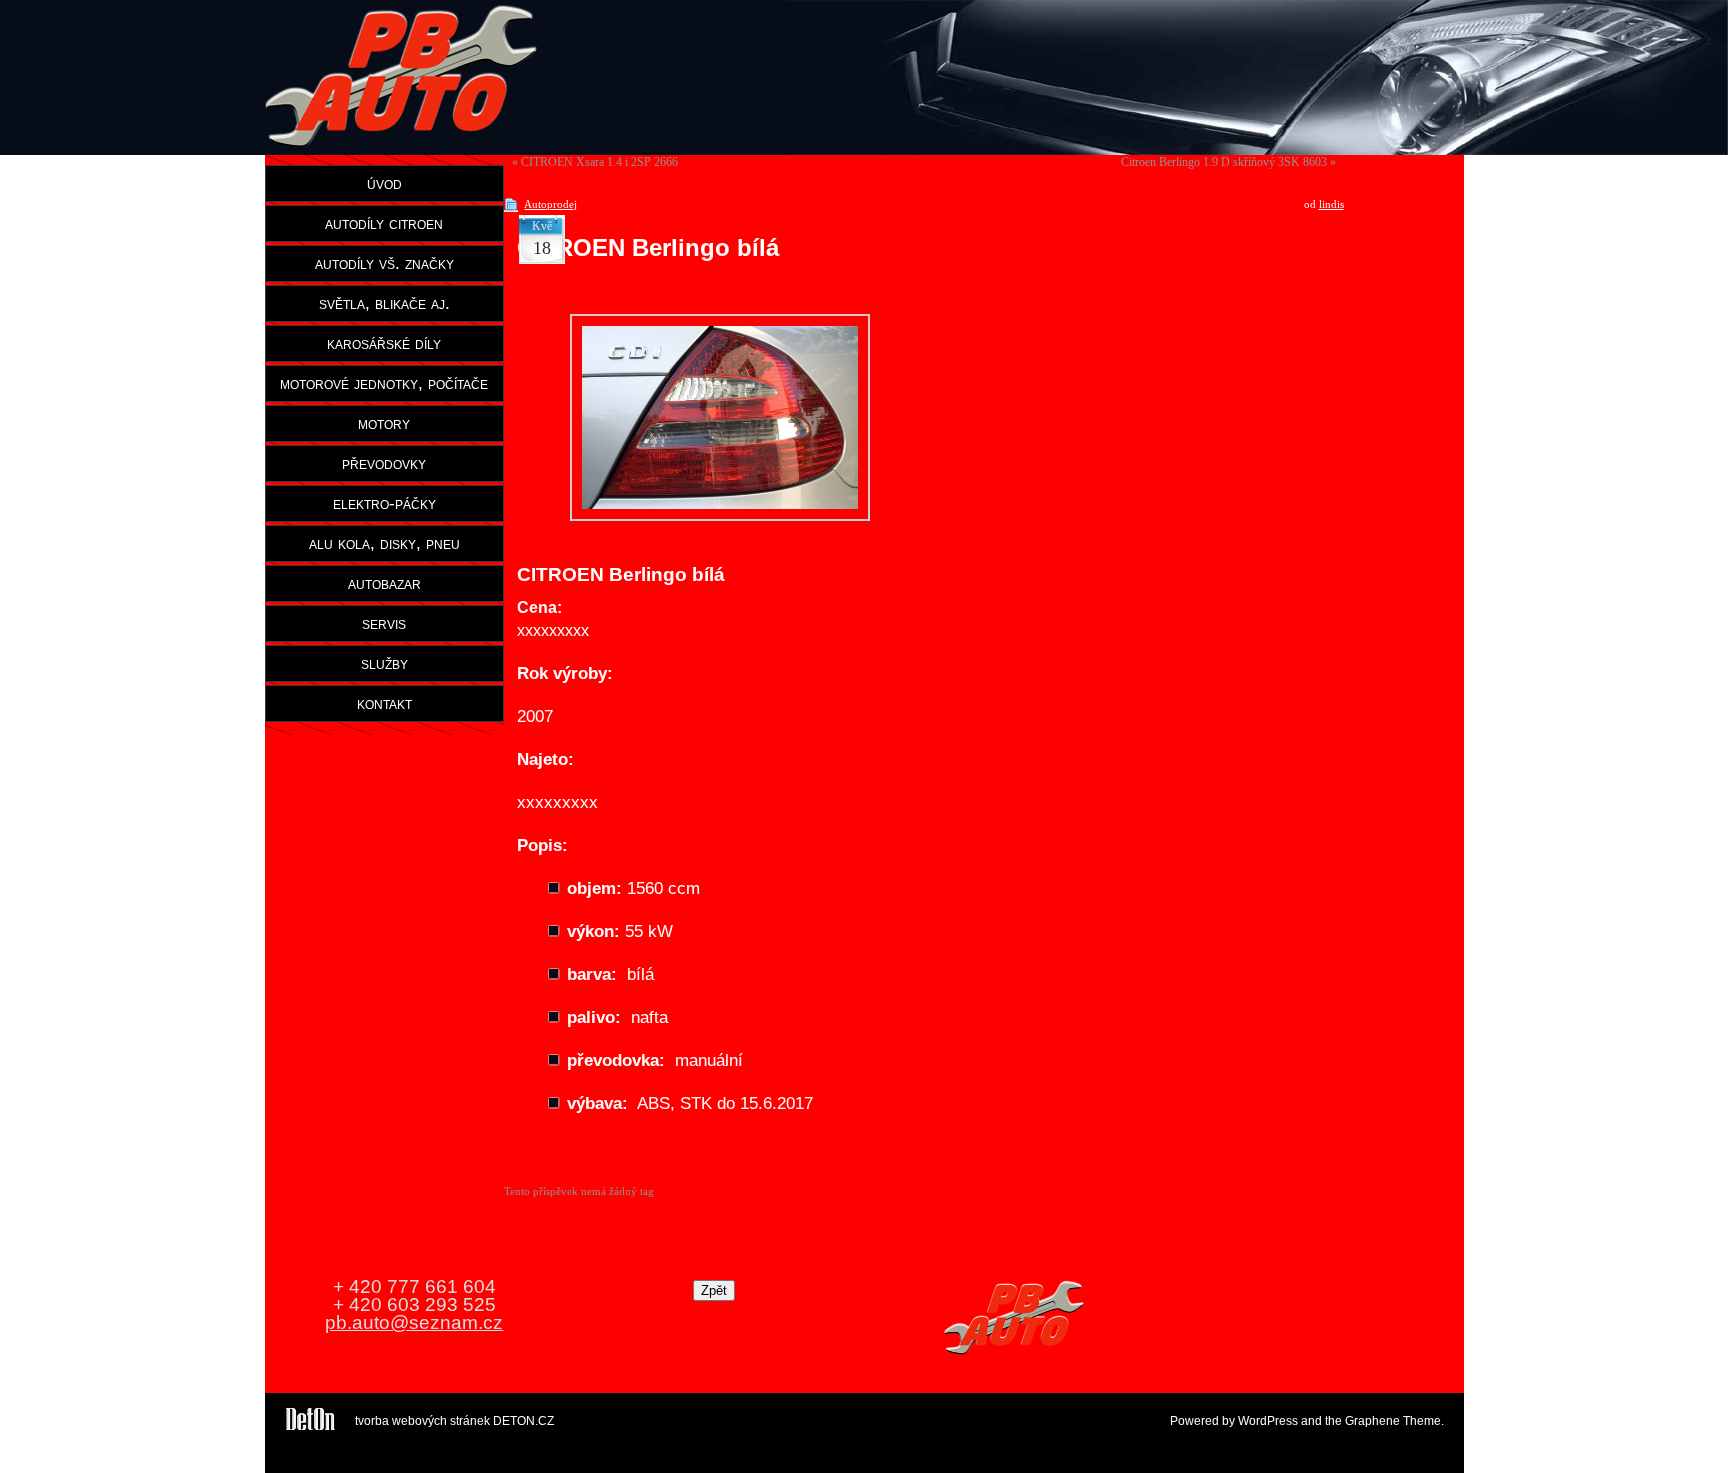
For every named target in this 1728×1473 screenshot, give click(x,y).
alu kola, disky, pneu (384, 543)
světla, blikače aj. (384, 303)
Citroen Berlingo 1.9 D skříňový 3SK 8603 (1224, 162)
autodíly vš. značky (384, 263)
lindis (1331, 204)
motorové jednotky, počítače (384, 383)
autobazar (384, 583)
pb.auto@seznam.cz (414, 1322)
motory (384, 423)
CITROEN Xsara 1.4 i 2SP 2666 (599, 162)
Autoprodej (550, 204)
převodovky (384, 463)
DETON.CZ (523, 1421)
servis (384, 623)
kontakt (384, 703)
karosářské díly (384, 343)
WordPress (1268, 1421)
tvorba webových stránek (422, 1421)
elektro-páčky (384, 503)
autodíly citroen (384, 223)
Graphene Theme (1393, 1421)
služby (384, 663)
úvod (384, 183)
